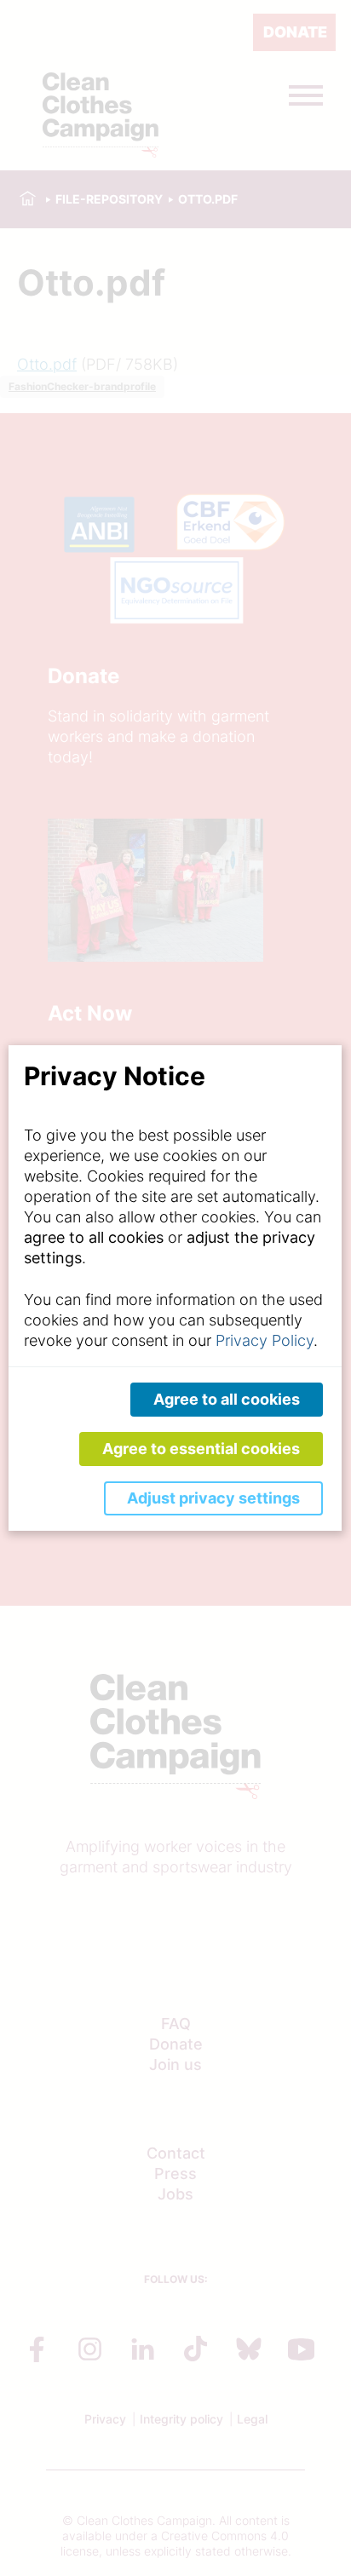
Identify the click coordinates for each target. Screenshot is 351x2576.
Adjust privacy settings (213, 1498)
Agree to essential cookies (201, 1449)
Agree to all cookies (227, 1399)
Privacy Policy (265, 1340)
